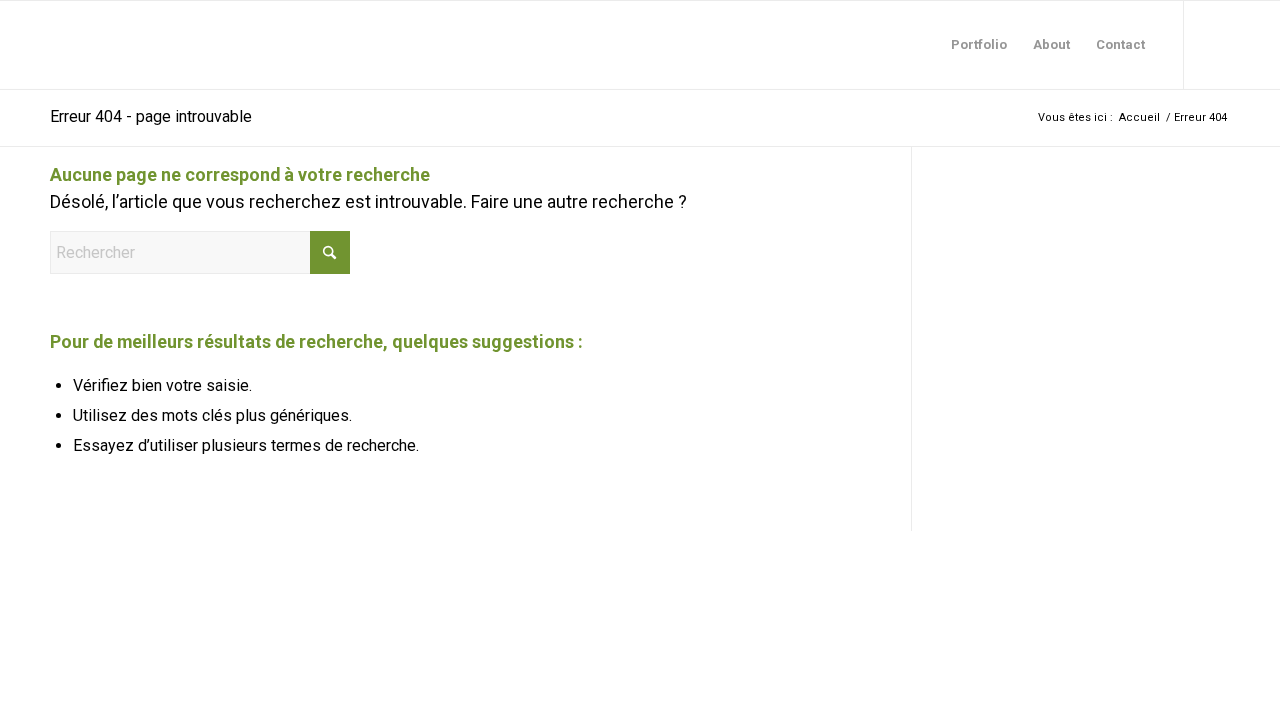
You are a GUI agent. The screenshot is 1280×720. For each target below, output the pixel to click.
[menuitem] (979, 45)
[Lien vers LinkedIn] (1215, 44)
